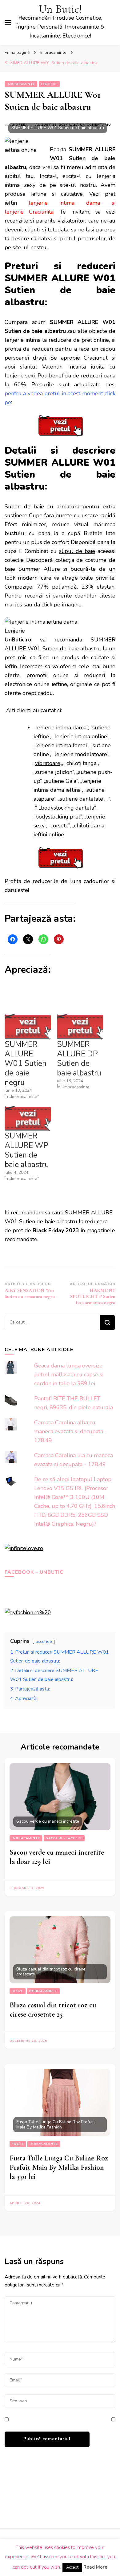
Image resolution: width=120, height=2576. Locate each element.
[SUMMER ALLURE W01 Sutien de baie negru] (28, 1027)
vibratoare (48, 763)
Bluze (18, 1991)
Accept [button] (72, 2567)
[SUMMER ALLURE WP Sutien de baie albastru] (28, 1118)
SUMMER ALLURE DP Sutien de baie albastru (79, 1059)
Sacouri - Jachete (64, 1838)
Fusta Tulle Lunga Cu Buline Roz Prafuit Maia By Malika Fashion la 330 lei (59, 2167)
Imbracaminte (21, 84)
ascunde (44, 1641)
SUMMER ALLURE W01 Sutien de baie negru (26, 1063)
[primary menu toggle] (8, 22)
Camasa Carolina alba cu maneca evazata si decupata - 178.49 (71, 1431)
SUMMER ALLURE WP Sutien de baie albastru (27, 1150)
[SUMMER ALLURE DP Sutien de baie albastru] (80, 1027)
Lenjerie (49, 84)
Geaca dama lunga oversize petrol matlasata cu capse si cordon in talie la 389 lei (69, 1375)
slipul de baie (77, 551)
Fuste (18, 2144)
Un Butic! (60, 9)
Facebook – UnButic (34, 1572)
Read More (95, 2567)
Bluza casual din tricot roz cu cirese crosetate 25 (53, 2010)
